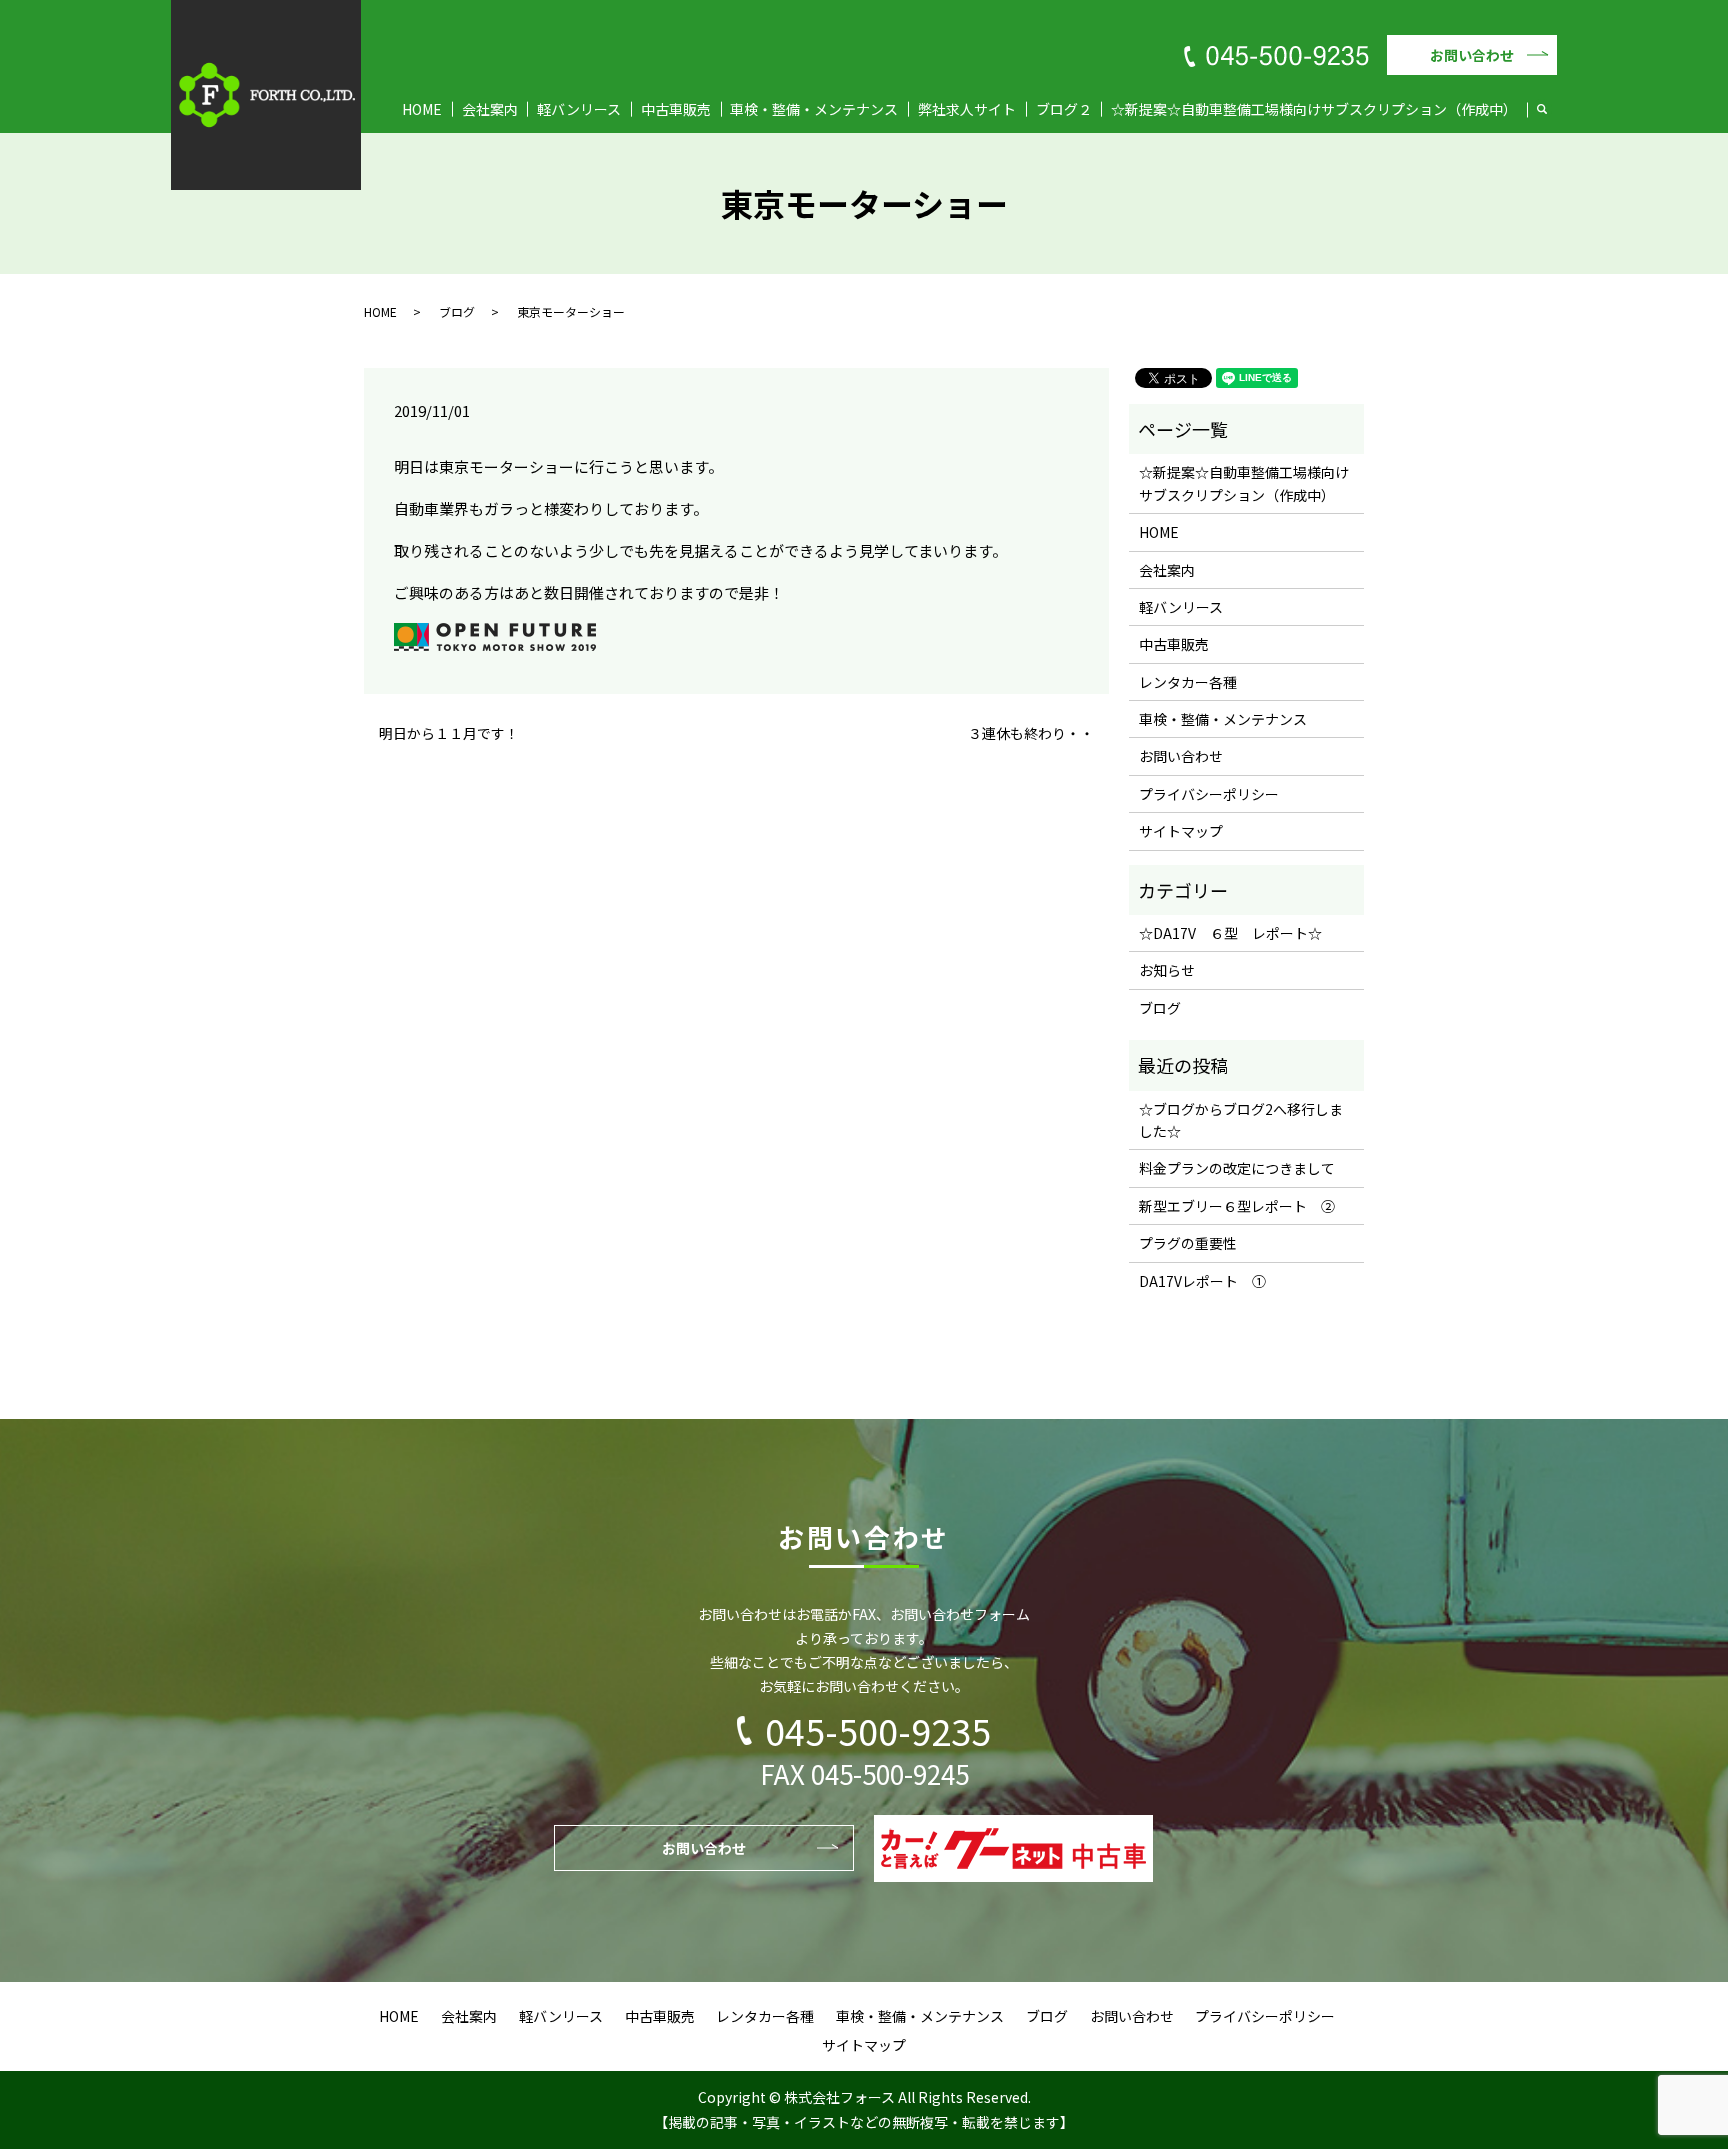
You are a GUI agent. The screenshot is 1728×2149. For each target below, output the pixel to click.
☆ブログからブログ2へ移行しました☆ (1241, 1120)
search (1552, 110)
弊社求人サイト (967, 109)
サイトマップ (1181, 831)
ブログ (457, 311)
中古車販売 (676, 109)
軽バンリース (579, 109)
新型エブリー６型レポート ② (1237, 1206)
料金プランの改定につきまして (1237, 1168)
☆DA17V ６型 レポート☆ (1230, 933)
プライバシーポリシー (1209, 794)
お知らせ (1167, 970)
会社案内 (490, 109)
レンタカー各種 (1188, 682)
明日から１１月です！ (449, 733)
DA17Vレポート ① (1202, 1281)
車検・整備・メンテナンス (814, 109)
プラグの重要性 (1188, 1243)
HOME (422, 109)
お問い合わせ (1472, 55)
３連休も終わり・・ (1031, 733)
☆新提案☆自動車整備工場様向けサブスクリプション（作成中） (1314, 109)
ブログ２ (1064, 109)
